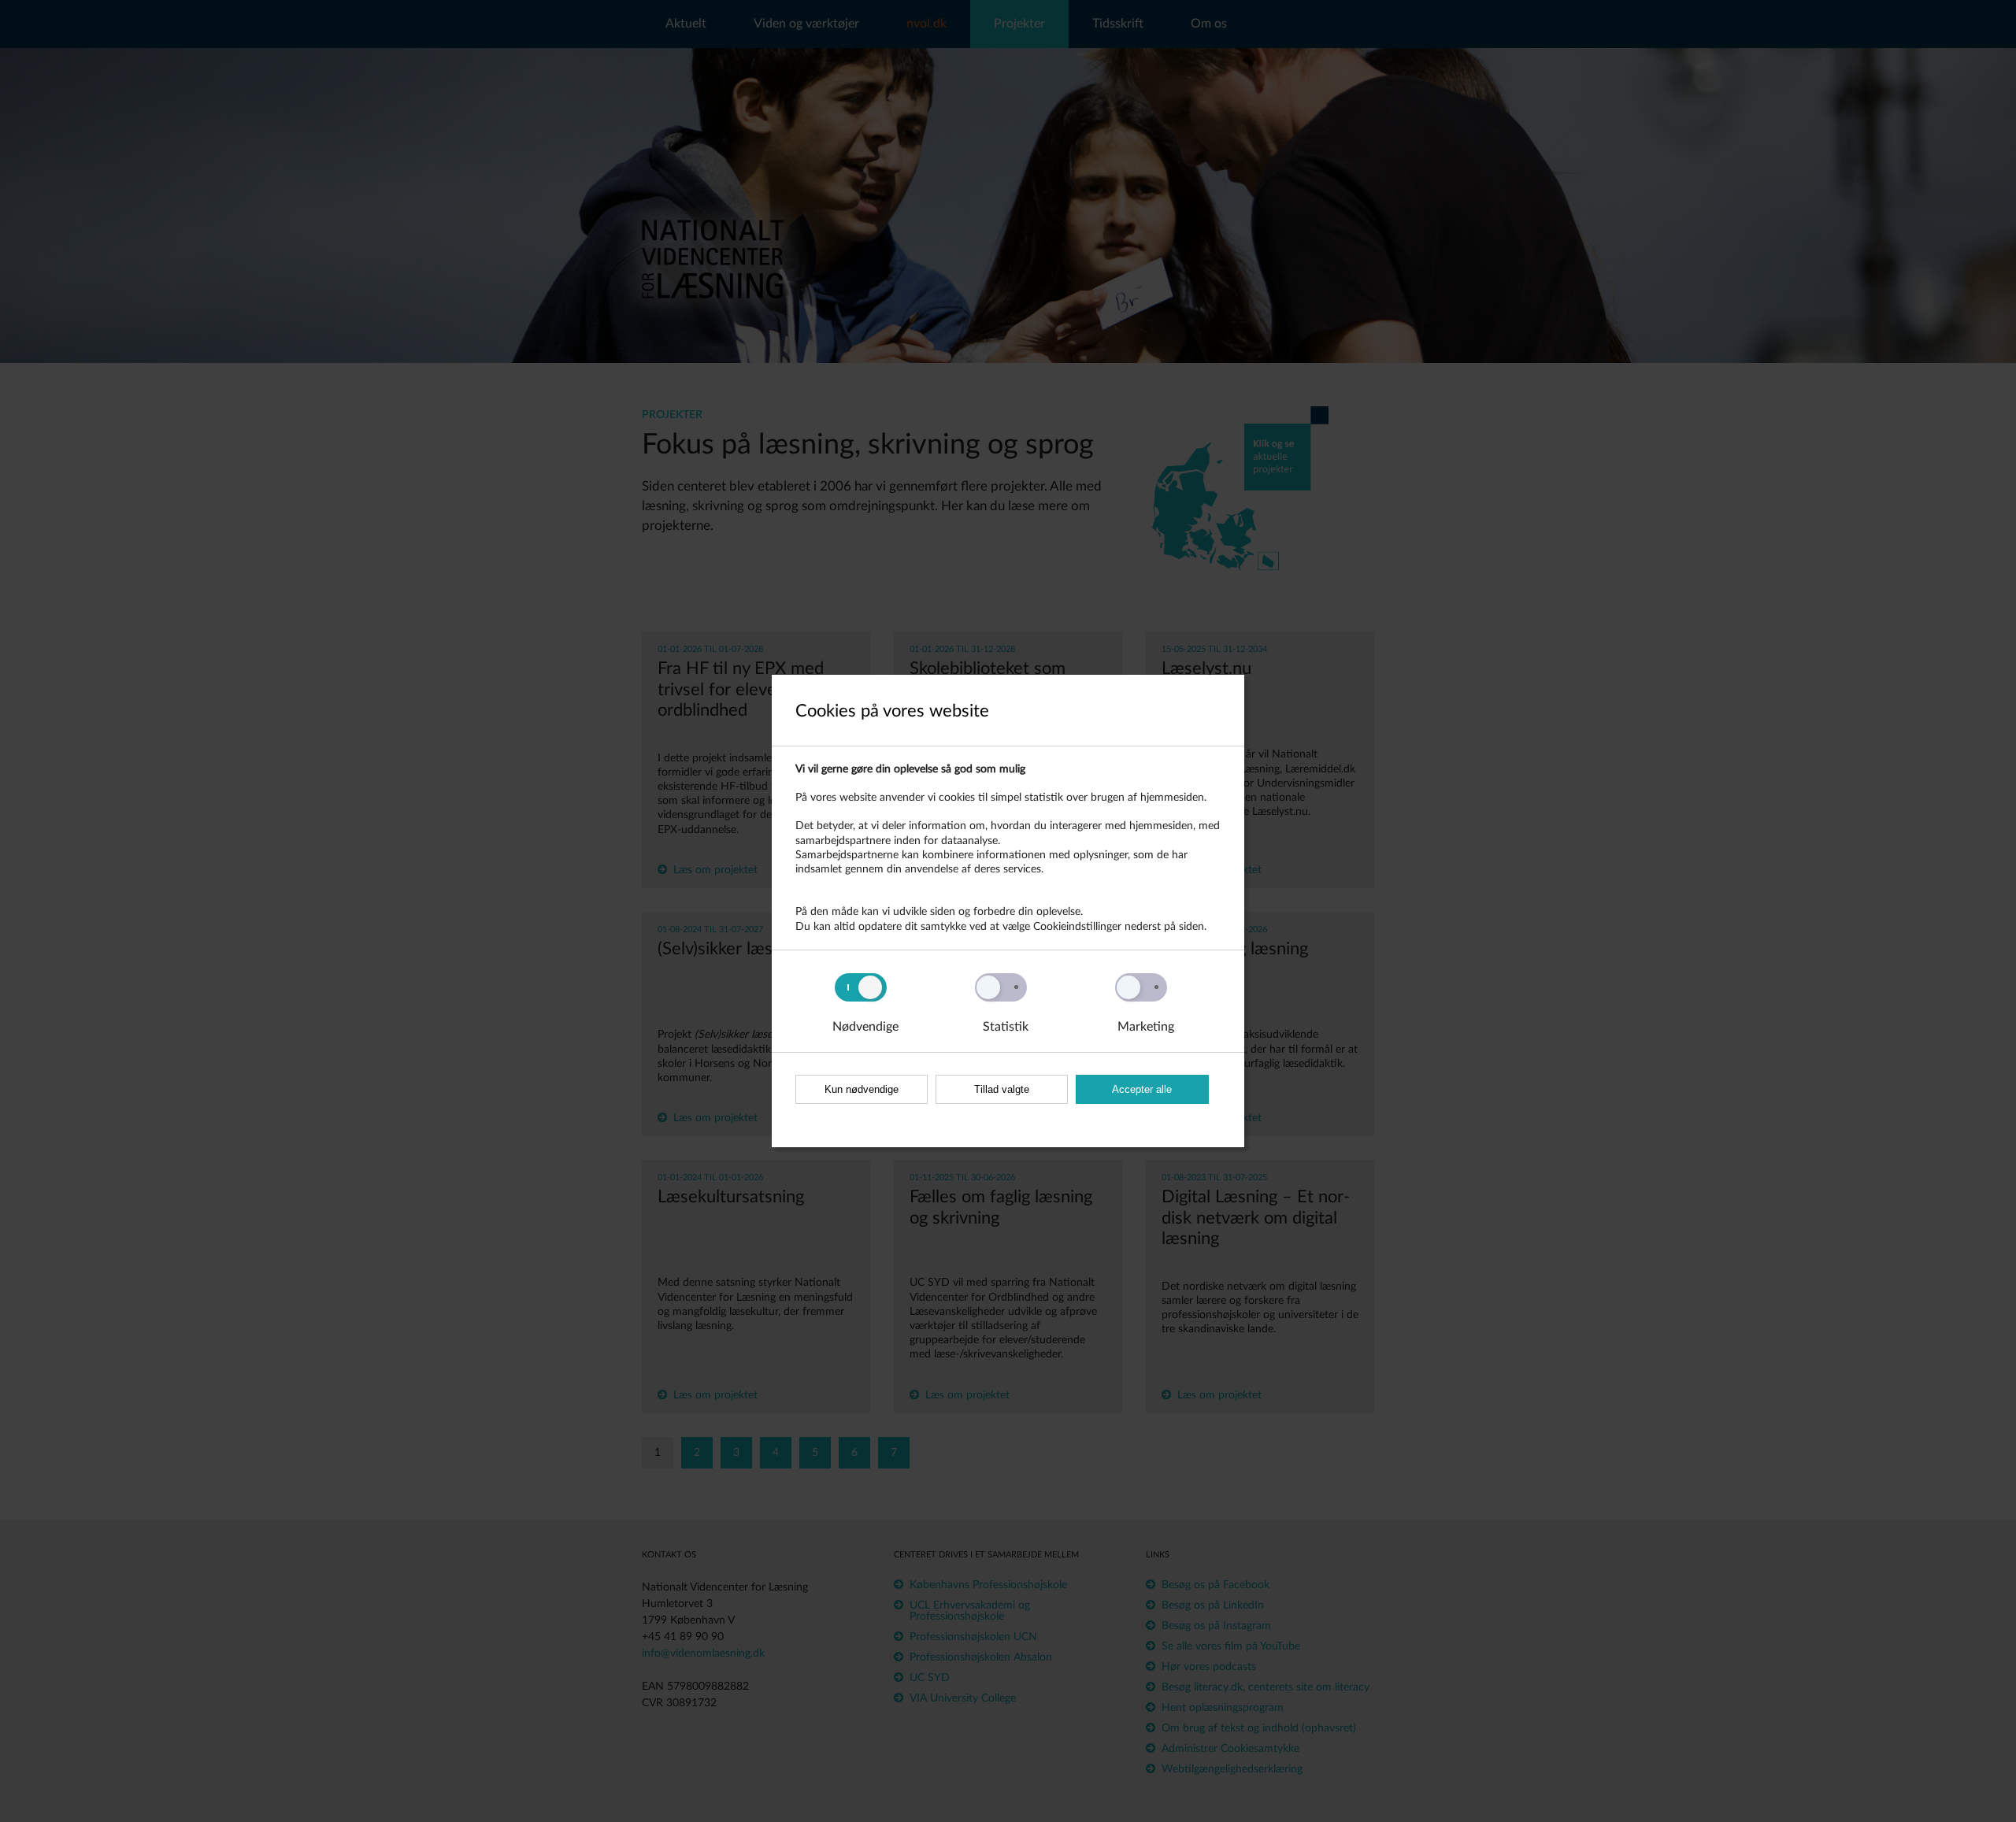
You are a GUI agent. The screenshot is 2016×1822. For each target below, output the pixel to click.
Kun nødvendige (862, 1089)
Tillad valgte (1002, 1089)
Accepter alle (1142, 1089)
